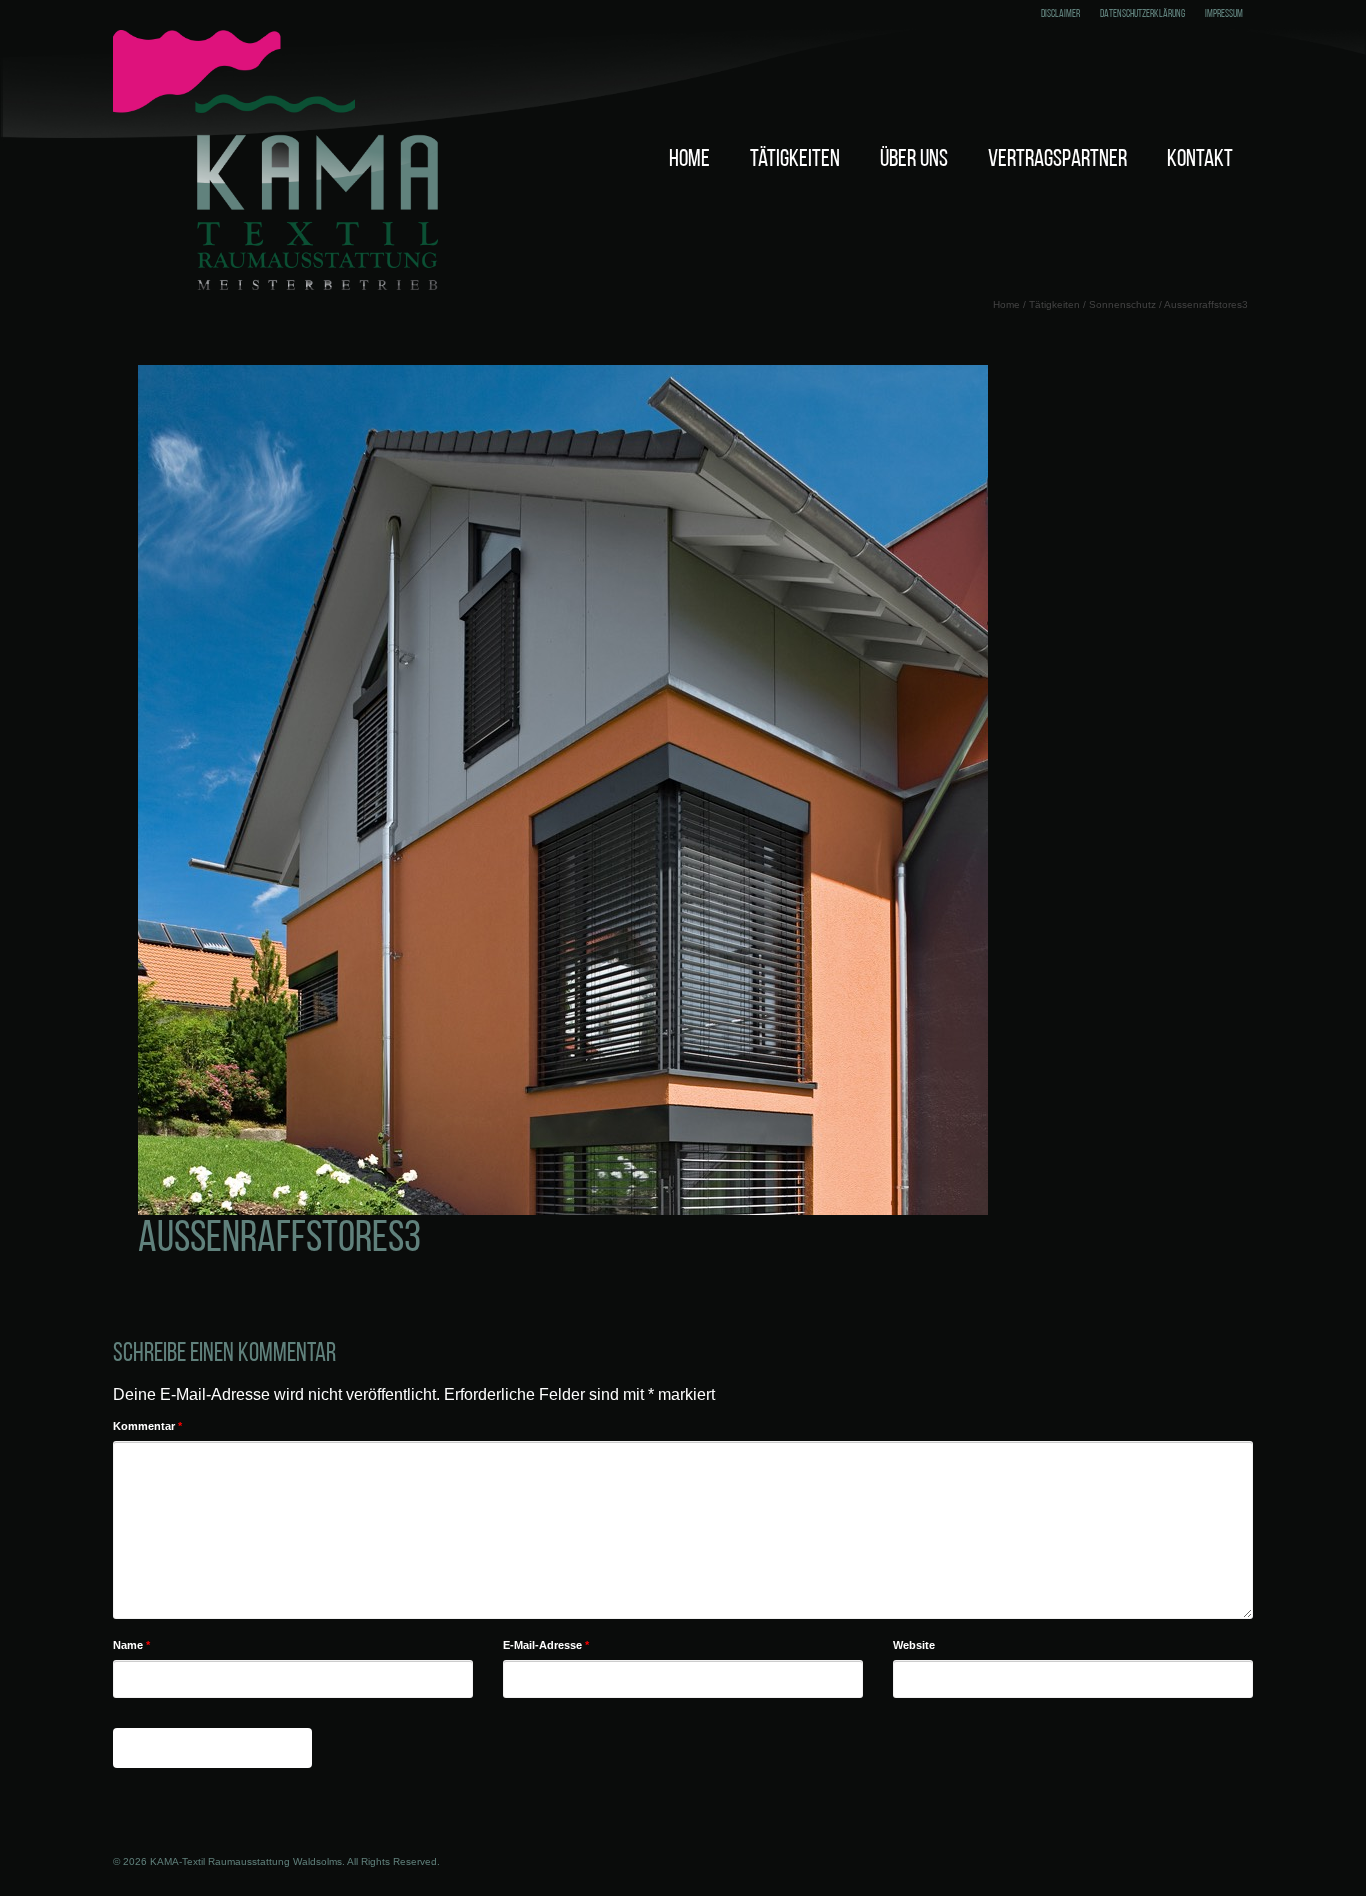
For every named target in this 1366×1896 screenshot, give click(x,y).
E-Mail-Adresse (546, 1645)
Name (131, 1645)
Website (914, 1645)
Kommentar (147, 1426)
